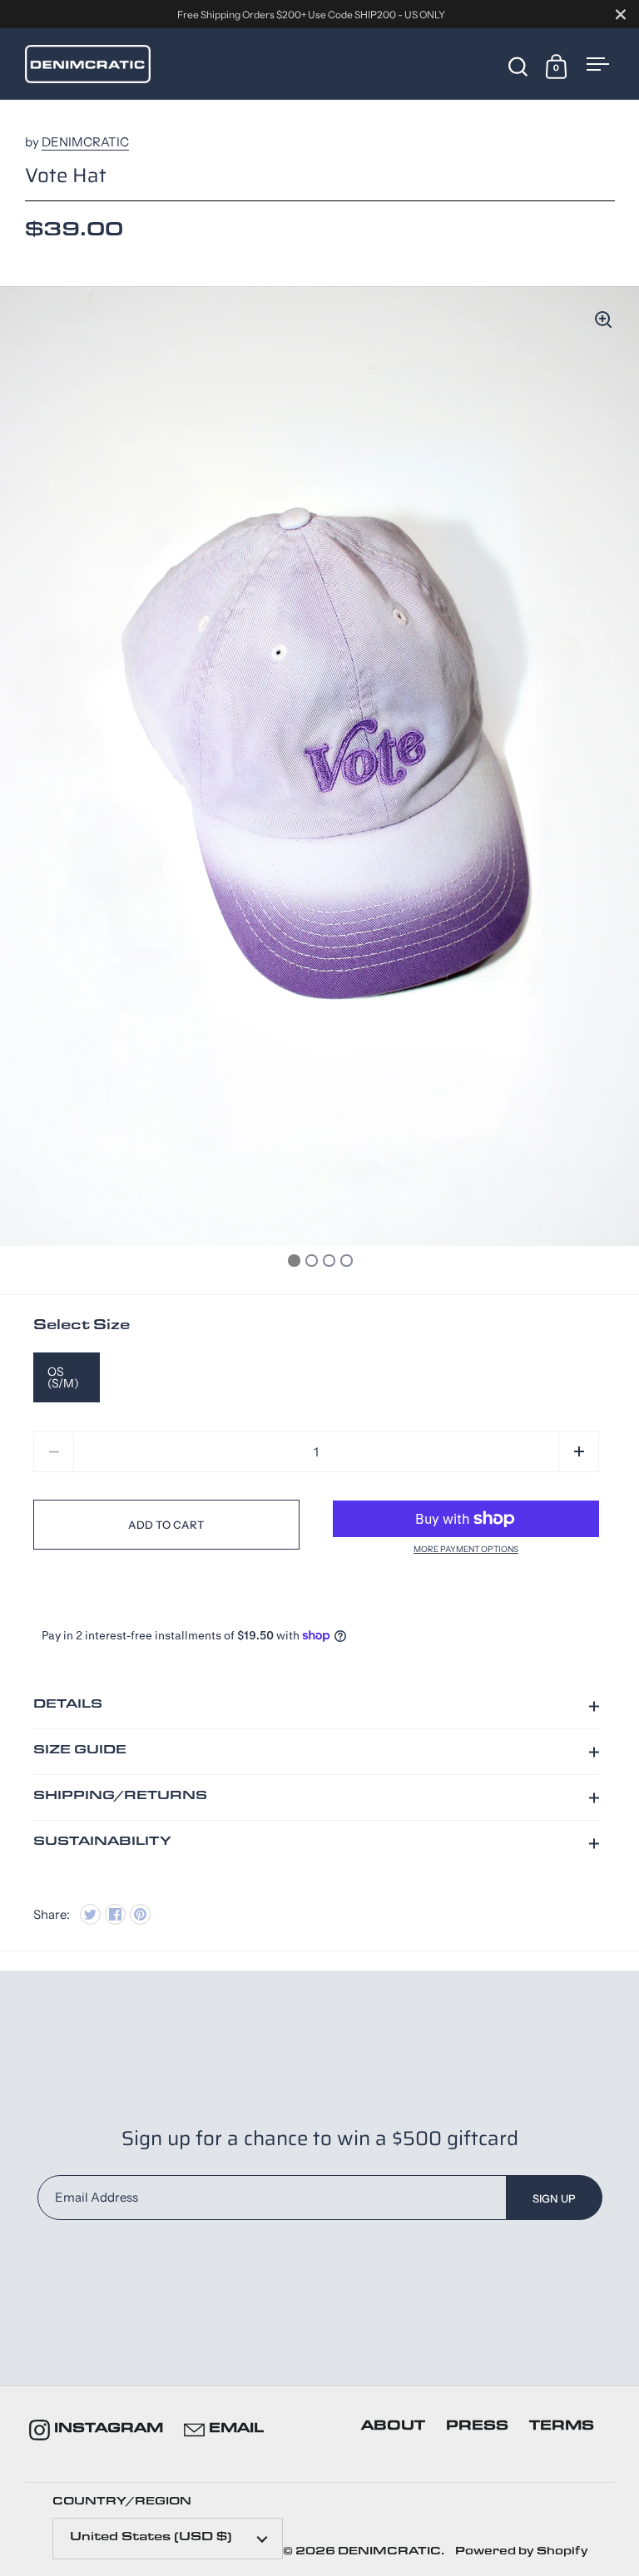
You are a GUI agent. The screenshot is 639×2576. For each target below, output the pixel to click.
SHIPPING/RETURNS (120, 1797)
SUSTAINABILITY (102, 1843)
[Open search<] (518, 65)
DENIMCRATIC (85, 142)
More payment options (466, 1550)
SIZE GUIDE (80, 1751)
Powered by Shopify (522, 2552)
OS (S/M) (63, 1377)
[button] (579, 1452)
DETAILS (68, 1706)
